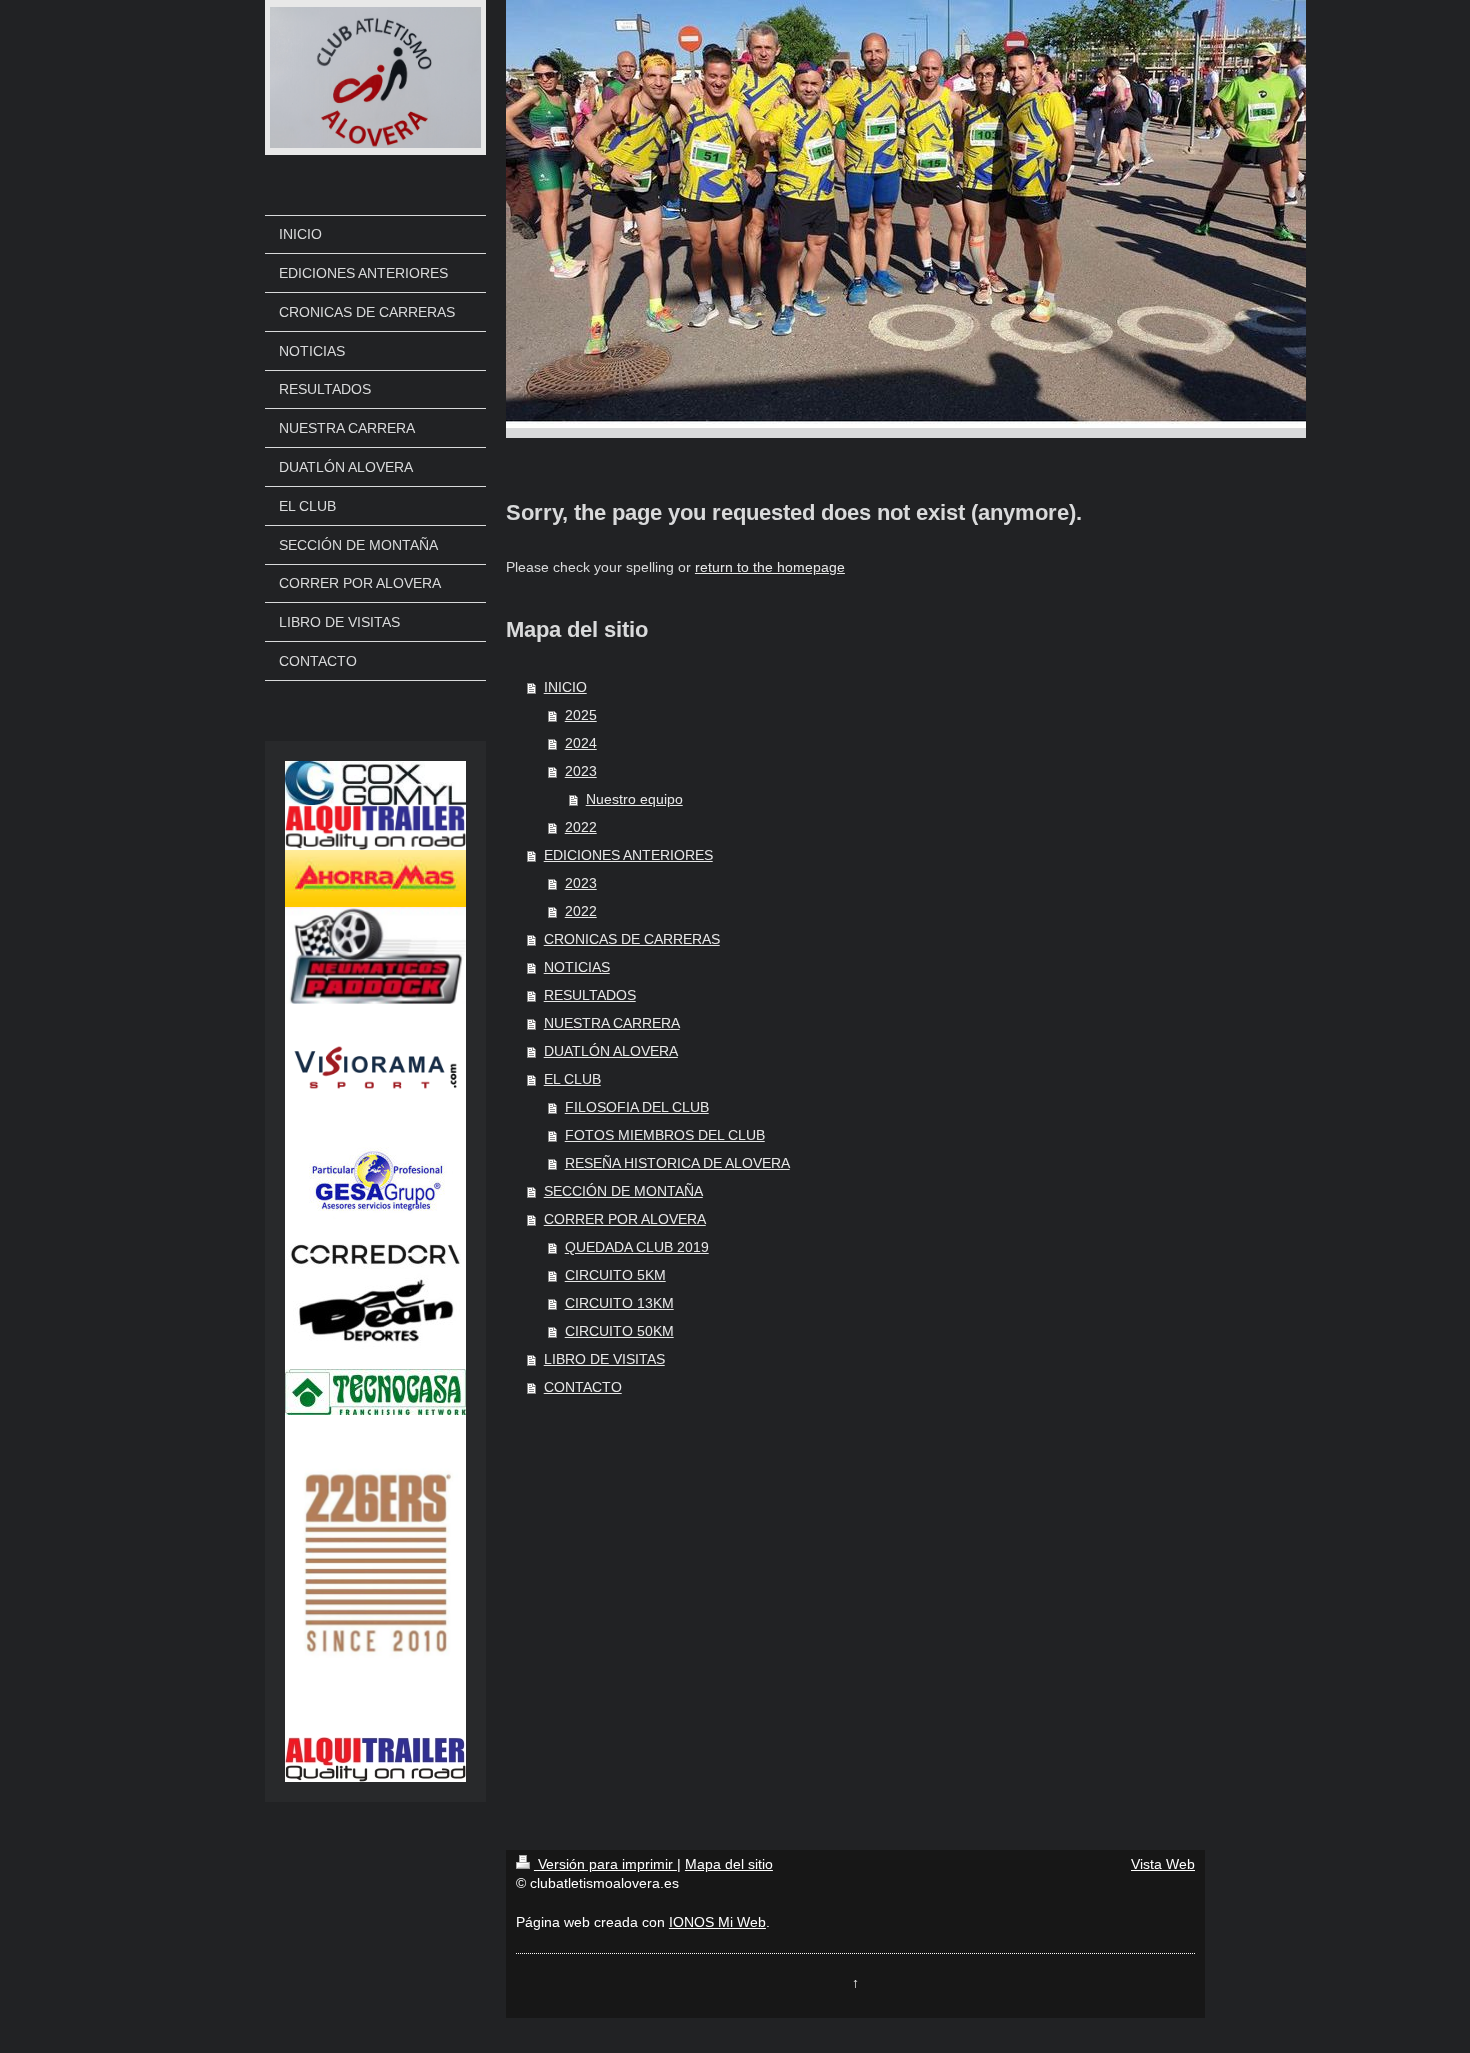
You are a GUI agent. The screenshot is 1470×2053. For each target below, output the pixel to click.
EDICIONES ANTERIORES (628, 855)
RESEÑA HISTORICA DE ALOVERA (677, 1163)
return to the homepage (770, 567)
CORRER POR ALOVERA (625, 1219)
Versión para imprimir (605, 1864)
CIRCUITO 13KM (619, 1303)
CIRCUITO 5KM (615, 1275)
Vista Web (1163, 1864)
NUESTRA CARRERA (612, 1023)
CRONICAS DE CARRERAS (632, 939)
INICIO (565, 687)
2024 (581, 743)
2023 (581, 771)
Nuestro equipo (634, 799)
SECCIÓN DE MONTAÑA (623, 1191)
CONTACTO (583, 1387)
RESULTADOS (590, 995)
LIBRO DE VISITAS (604, 1359)
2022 (581, 827)
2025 (581, 715)
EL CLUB (572, 1079)
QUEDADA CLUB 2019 (637, 1247)
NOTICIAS (577, 967)
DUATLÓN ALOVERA (611, 1051)
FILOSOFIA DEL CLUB (637, 1107)
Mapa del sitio (729, 1864)
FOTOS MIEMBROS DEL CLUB (665, 1135)
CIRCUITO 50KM (619, 1331)
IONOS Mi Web (717, 1922)
